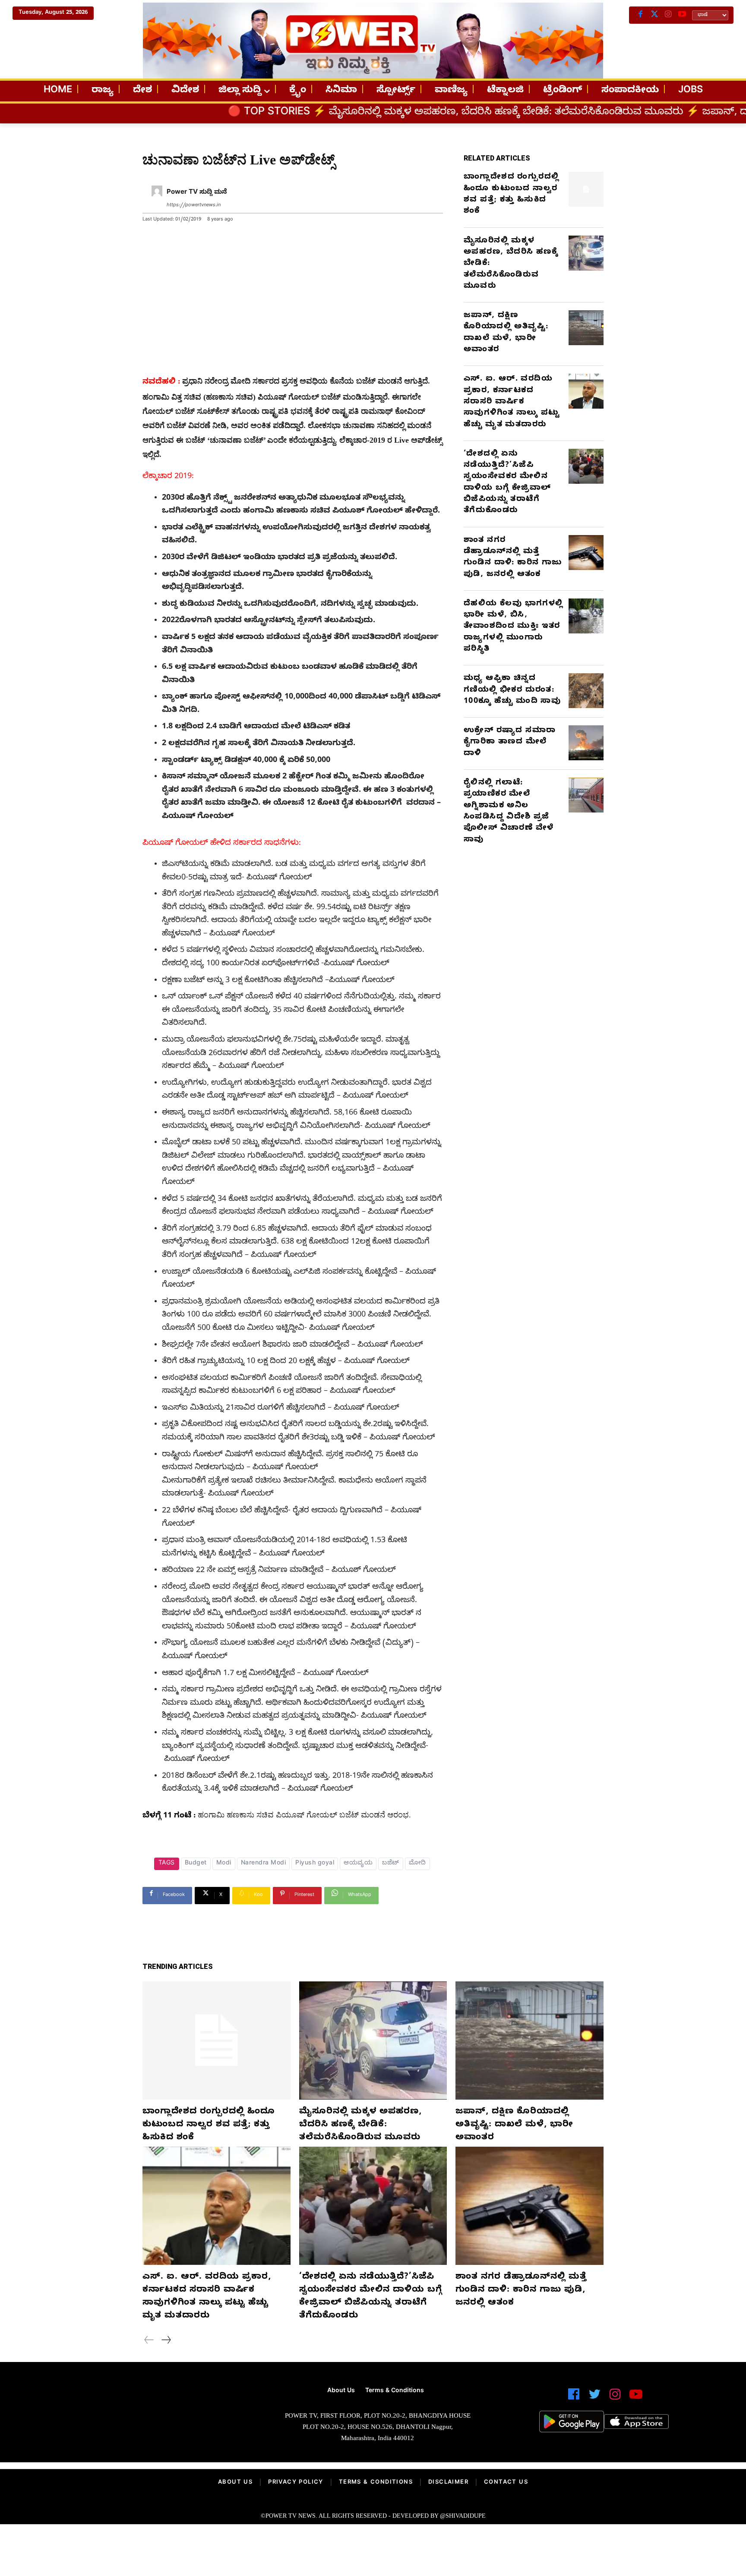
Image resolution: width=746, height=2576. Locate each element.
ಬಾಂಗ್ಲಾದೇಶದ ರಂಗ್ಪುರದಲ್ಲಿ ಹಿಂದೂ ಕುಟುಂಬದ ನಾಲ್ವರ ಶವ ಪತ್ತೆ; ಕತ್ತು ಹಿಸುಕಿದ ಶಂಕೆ (511, 195)
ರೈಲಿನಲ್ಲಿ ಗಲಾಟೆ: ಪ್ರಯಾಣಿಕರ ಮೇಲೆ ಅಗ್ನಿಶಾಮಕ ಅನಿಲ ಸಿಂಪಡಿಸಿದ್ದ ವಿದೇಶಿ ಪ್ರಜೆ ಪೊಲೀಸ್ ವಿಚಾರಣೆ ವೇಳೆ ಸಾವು (509, 812)
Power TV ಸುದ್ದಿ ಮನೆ (197, 193)
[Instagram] (668, 15)
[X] (654, 15)
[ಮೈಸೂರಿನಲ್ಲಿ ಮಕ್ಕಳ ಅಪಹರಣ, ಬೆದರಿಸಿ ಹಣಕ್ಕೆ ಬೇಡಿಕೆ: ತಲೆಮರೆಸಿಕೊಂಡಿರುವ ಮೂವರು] (586, 253)
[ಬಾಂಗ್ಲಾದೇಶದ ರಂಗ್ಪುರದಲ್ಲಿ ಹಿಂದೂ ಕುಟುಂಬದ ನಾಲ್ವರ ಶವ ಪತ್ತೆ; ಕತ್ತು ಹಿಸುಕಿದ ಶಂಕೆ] (586, 189)
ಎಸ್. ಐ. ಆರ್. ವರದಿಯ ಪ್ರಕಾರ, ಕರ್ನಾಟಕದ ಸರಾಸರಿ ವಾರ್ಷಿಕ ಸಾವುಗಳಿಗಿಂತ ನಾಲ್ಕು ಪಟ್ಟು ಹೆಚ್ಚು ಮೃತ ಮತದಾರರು (512, 402)
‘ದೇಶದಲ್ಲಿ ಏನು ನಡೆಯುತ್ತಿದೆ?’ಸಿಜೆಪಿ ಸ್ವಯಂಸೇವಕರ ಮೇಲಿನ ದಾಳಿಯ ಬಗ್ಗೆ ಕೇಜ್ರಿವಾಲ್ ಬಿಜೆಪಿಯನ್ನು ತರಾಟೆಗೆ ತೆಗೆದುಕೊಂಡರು (507, 483)
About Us (235, 2483)
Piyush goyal (315, 1864)
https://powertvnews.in (194, 206)
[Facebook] (641, 15)
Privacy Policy (296, 2483)
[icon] (574, 2398)
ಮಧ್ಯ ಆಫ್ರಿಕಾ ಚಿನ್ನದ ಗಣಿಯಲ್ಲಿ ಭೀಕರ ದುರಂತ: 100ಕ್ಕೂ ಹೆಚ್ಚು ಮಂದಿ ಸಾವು (512, 690)
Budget (196, 1864)
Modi (224, 1864)
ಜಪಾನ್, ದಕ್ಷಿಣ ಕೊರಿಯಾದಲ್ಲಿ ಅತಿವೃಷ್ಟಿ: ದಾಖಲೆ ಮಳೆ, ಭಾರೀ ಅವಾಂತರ (506, 333)
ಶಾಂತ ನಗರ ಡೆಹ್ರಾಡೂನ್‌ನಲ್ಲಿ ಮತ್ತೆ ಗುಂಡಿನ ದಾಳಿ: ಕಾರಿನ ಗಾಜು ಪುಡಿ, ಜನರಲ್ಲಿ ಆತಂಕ (513, 558)
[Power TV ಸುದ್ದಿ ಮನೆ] (157, 199)
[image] (141, 2418)
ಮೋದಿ (417, 1864)
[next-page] (166, 2341)
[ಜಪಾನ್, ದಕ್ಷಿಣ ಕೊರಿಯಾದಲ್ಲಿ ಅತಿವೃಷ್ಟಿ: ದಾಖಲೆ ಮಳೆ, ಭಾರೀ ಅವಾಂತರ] (586, 328)
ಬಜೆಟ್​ (391, 1864)
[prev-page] (149, 2341)
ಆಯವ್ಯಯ (358, 1864)
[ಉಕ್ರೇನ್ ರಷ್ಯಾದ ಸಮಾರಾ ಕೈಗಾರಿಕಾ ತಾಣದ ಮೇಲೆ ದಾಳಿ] (586, 743)
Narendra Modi (264, 1864)
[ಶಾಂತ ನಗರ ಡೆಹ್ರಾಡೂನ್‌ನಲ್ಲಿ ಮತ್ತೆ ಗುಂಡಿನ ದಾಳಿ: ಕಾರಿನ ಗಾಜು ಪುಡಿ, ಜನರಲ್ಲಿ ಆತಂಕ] (586, 553)
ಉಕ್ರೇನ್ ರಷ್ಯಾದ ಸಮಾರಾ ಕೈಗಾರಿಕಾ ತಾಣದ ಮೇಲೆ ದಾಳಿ (510, 743)
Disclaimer (448, 2483)
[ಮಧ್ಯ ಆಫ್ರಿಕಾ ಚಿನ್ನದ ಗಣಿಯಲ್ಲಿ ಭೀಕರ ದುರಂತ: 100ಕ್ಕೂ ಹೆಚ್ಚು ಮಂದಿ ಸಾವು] (586, 691)
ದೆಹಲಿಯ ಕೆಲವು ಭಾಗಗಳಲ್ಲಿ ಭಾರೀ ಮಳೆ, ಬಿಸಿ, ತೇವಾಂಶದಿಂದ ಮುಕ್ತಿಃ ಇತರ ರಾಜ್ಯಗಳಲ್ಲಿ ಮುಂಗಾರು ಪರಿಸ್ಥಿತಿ (514, 627)
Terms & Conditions (376, 2483)
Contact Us (506, 2483)
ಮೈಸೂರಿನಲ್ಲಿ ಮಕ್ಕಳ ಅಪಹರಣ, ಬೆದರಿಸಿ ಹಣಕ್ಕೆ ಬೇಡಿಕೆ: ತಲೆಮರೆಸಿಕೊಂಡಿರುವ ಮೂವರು (359, 113)
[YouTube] (682, 15)
